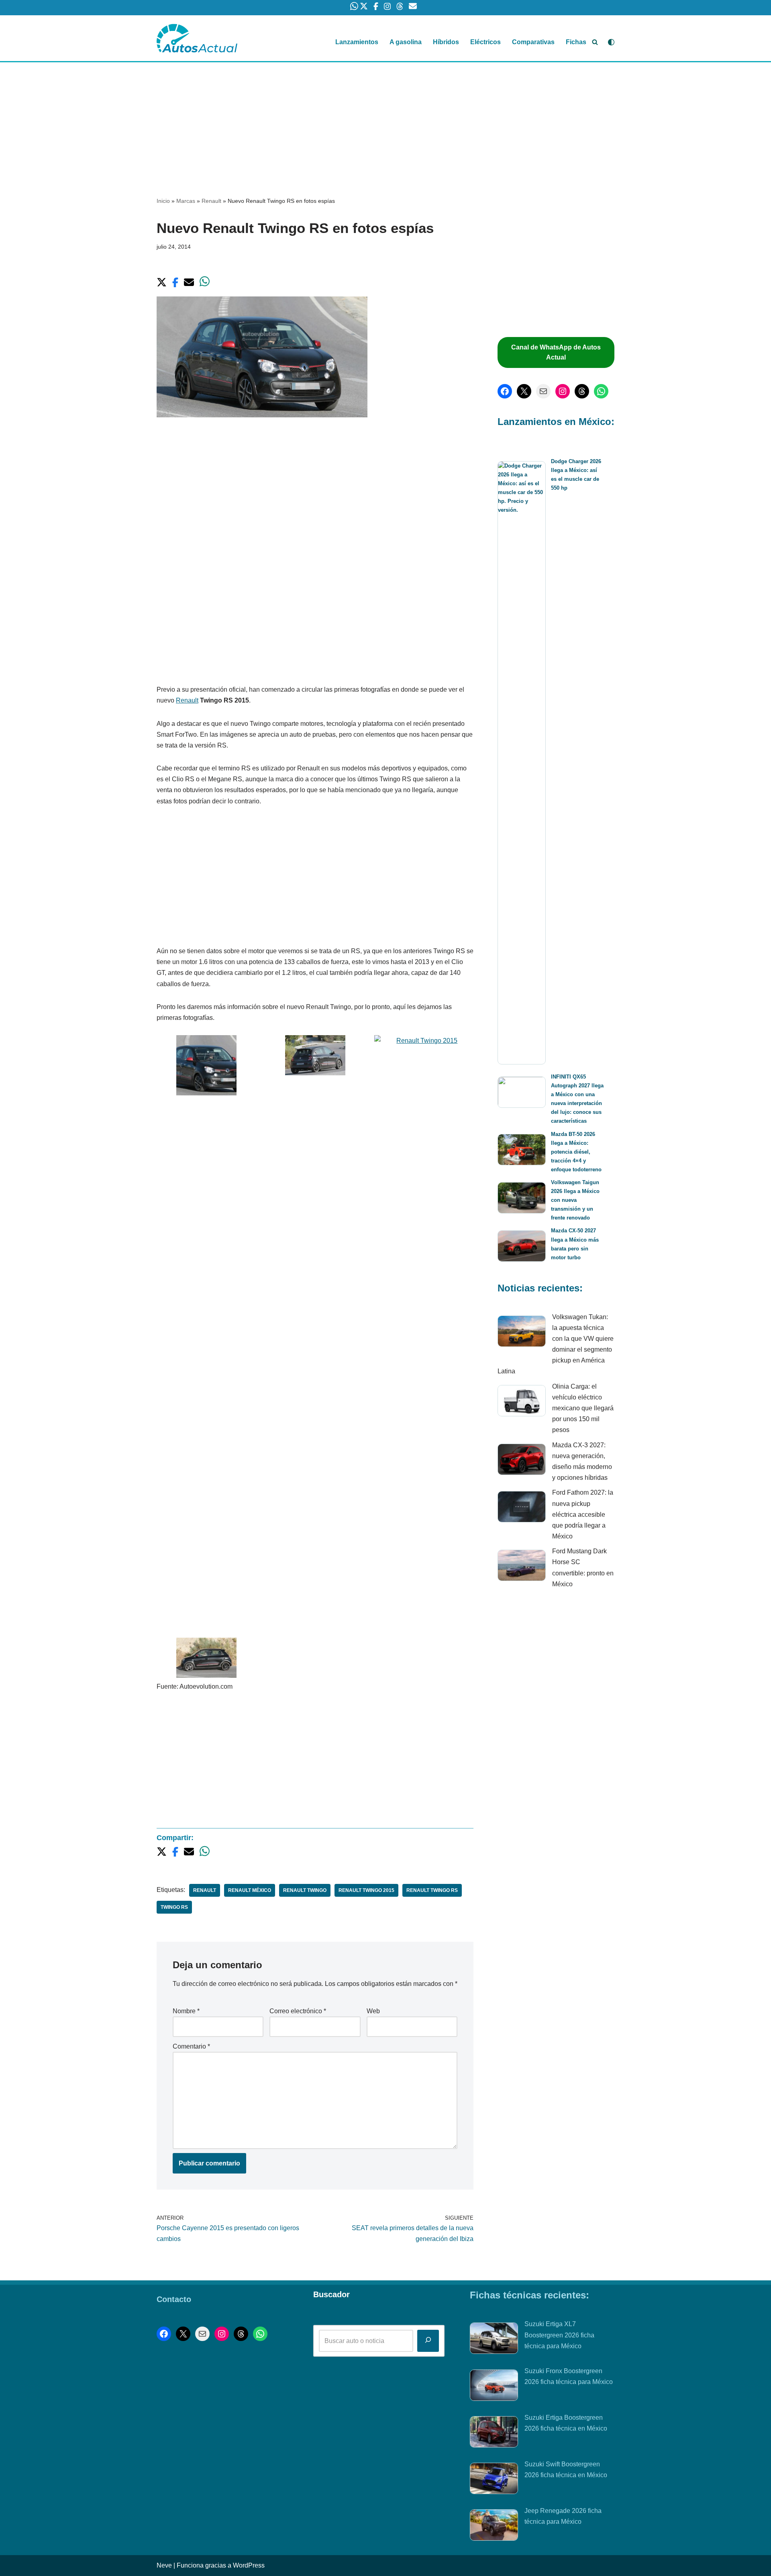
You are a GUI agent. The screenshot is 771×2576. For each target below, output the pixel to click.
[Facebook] (505, 391)
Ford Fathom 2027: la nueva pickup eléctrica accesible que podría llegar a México (583, 1514)
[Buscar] (595, 42)
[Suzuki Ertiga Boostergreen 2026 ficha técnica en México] (494, 2433)
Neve (164, 2565)
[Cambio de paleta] (611, 42)
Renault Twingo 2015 (366, 1890)
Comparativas (533, 42)
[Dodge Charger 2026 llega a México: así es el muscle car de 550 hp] (522, 763)
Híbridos (446, 42)
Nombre (186, 2011)
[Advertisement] (385, 122)
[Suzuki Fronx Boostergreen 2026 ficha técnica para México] (494, 2387)
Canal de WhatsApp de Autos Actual (556, 352)
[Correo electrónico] (543, 391)
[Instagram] (563, 391)
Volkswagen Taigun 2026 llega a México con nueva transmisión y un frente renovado (575, 1200)
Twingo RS (174, 1907)
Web (373, 2011)
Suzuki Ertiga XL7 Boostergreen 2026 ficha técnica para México (559, 2335)
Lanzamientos (357, 42)
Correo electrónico (298, 2011)
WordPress (249, 2565)
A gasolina (406, 42)
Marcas (186, 201)
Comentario (191, 2046)
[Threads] (582, 391)
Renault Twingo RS (432, 1890)
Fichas (576, 42)
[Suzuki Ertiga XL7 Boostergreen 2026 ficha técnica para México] (494, 2340)
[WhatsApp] (601, 391)
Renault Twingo (305, 1890)
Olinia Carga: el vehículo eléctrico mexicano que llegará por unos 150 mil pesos (583, 1408)
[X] (524, 391)
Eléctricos (485, 42)
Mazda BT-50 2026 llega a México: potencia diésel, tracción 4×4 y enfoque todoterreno (576, 1152)
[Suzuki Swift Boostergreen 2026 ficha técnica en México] (494, 2480)
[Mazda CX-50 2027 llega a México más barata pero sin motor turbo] (522, 1247)
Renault (211, 201)
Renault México (250, 1890)
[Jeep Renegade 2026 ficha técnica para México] (494, 2527)
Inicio (163, 201)
